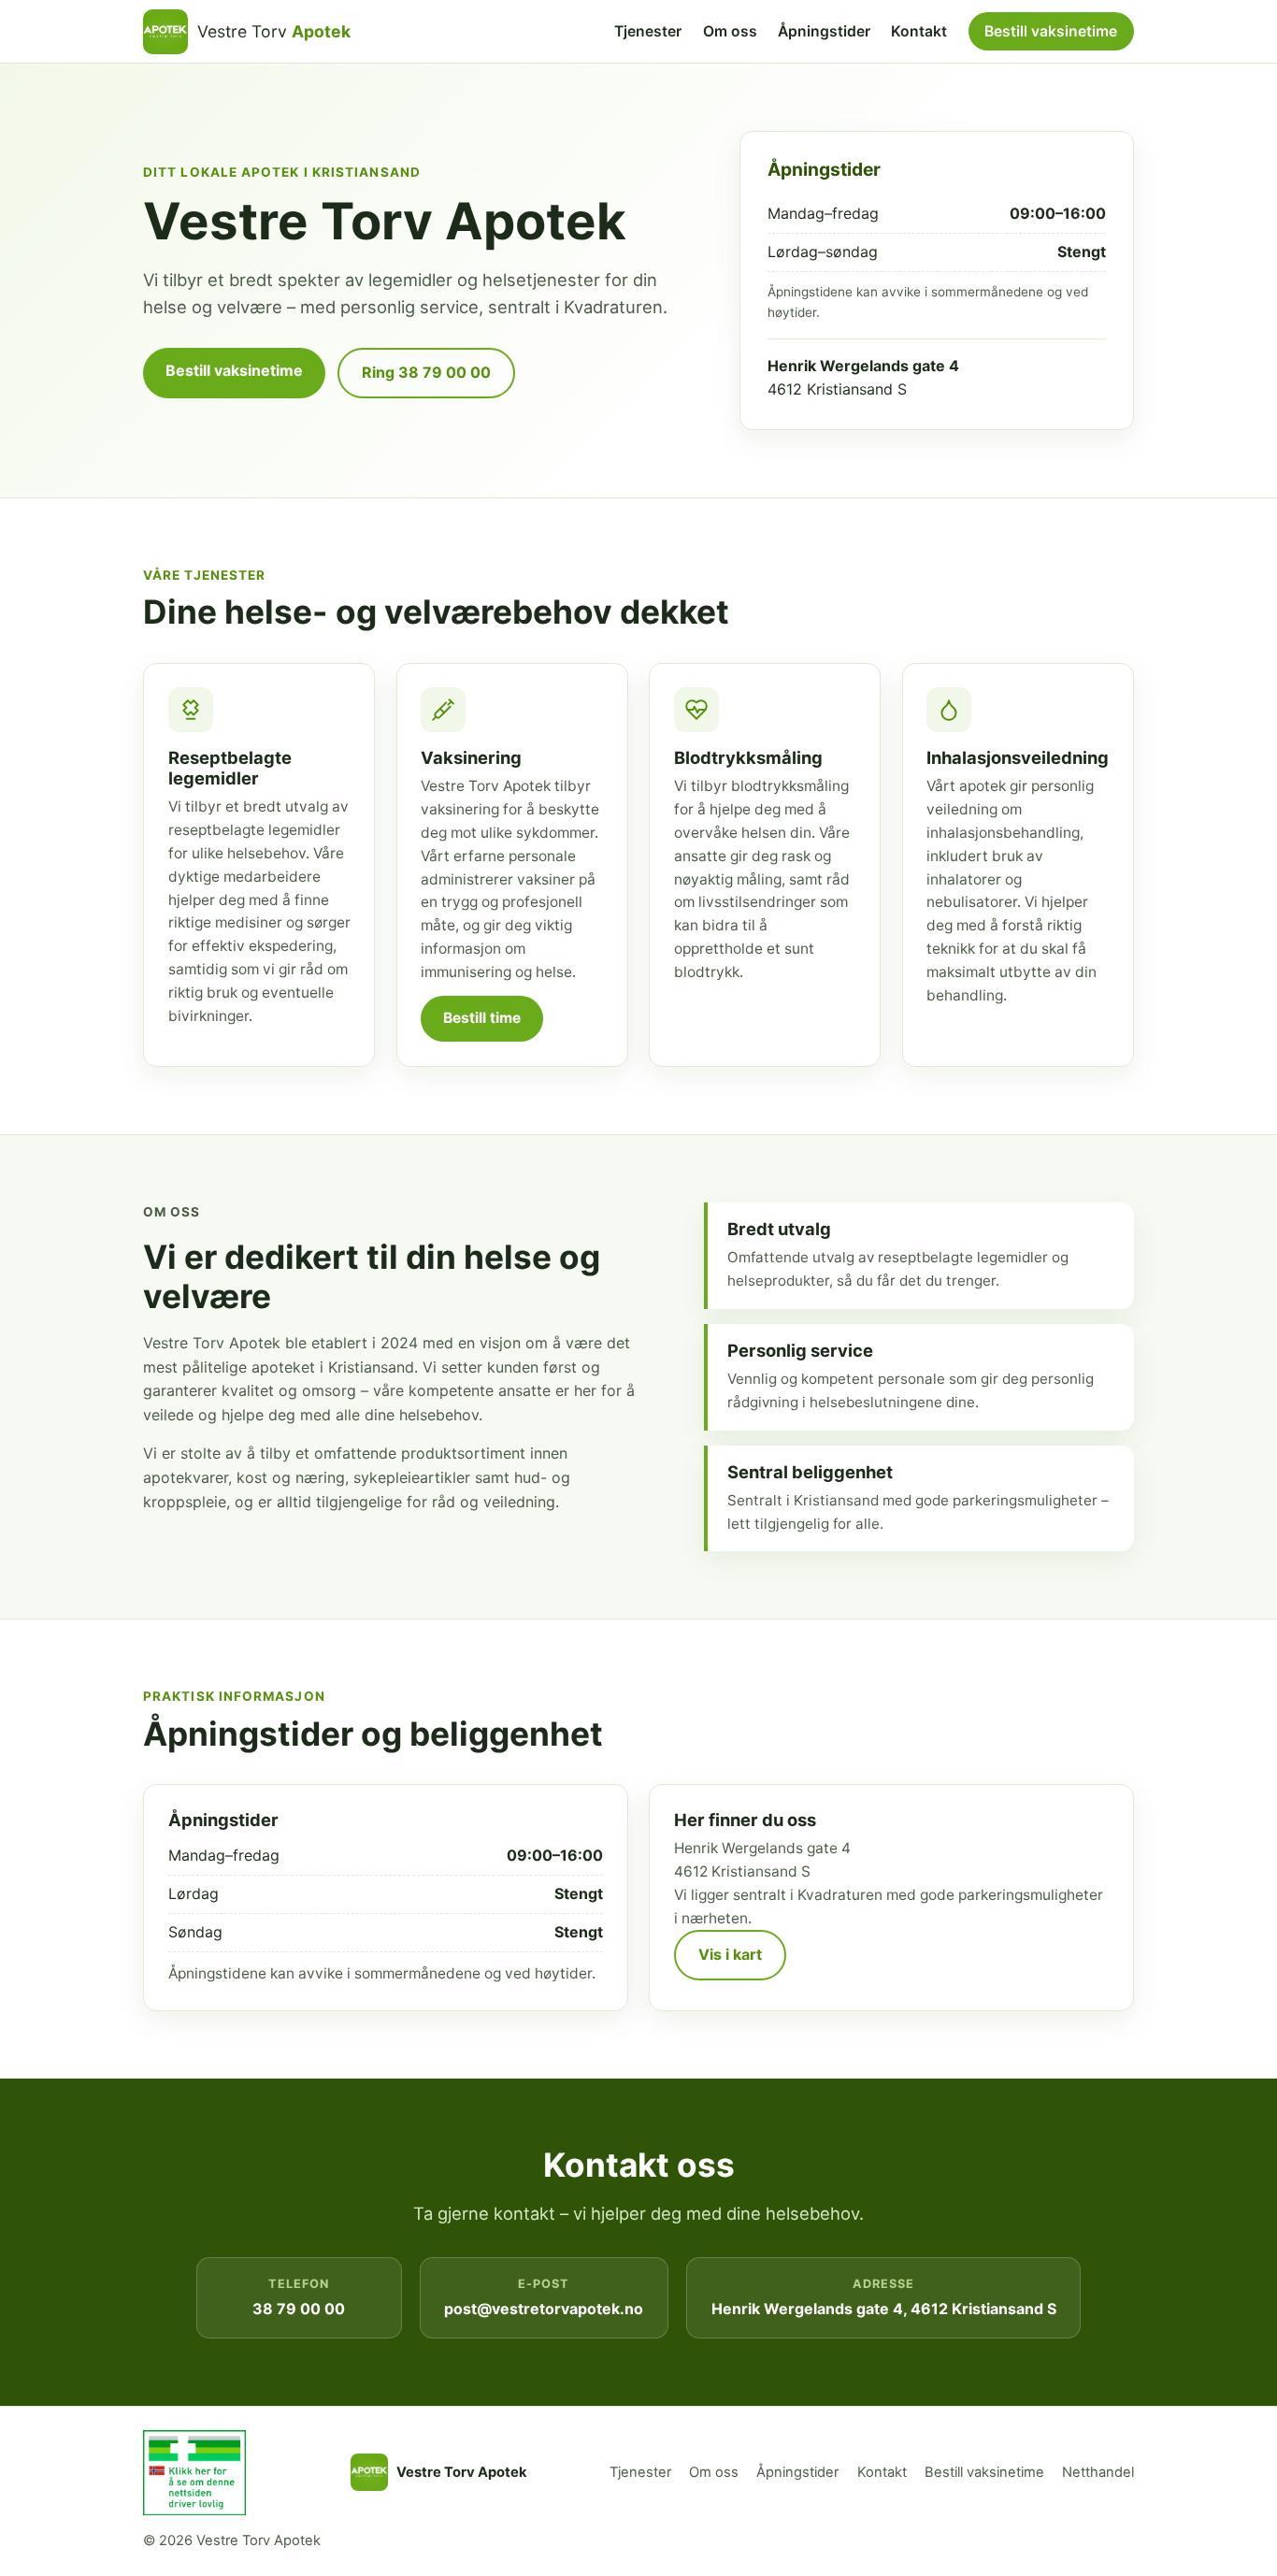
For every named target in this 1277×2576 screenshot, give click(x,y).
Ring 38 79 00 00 (426, 372)
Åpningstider (824, 31)
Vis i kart (730, 1954)
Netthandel (1098, 2472)
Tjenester (648, 31)
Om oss (730, 31)
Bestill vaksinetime (1051, 31)
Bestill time (482, 1018)
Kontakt (919, 31)
